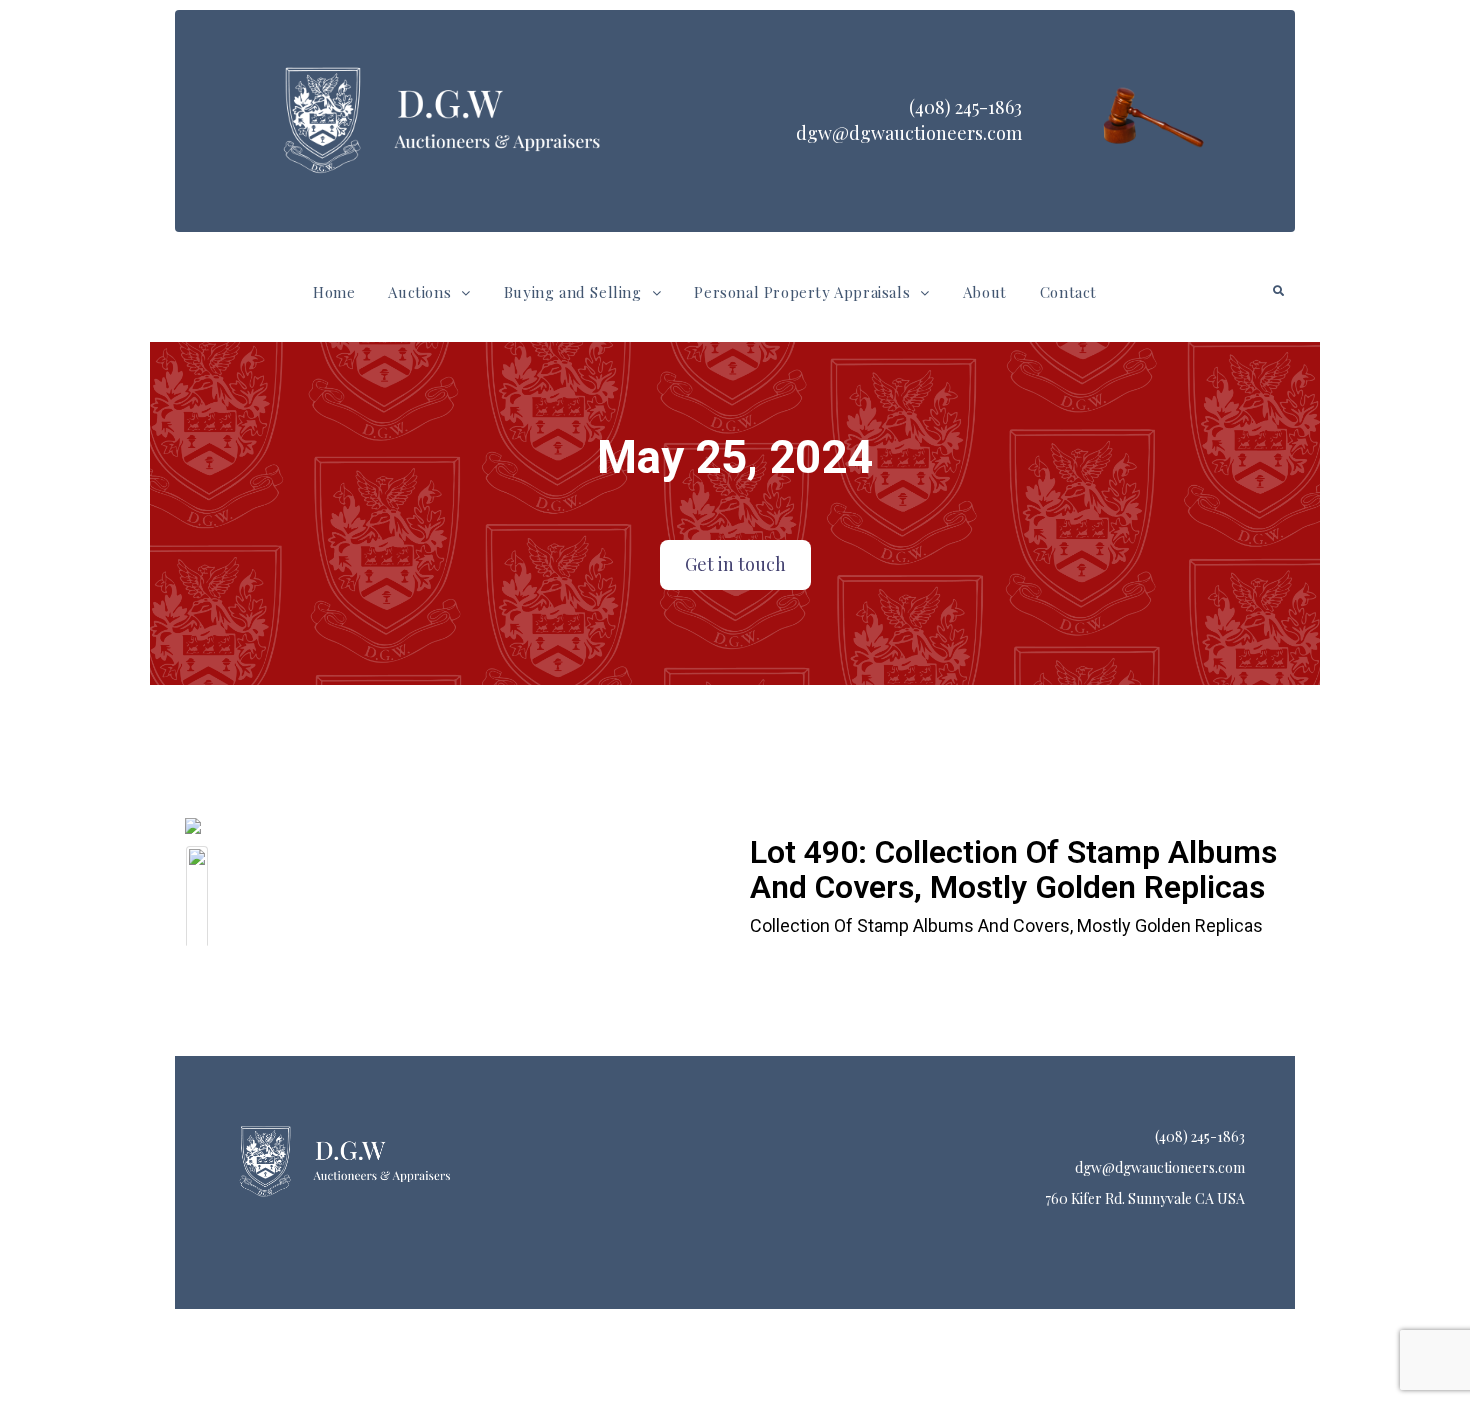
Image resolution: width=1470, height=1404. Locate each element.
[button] (429, 292)
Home (334, 292)
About (985, 292)
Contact (1068, 292)
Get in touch (735, 564)
